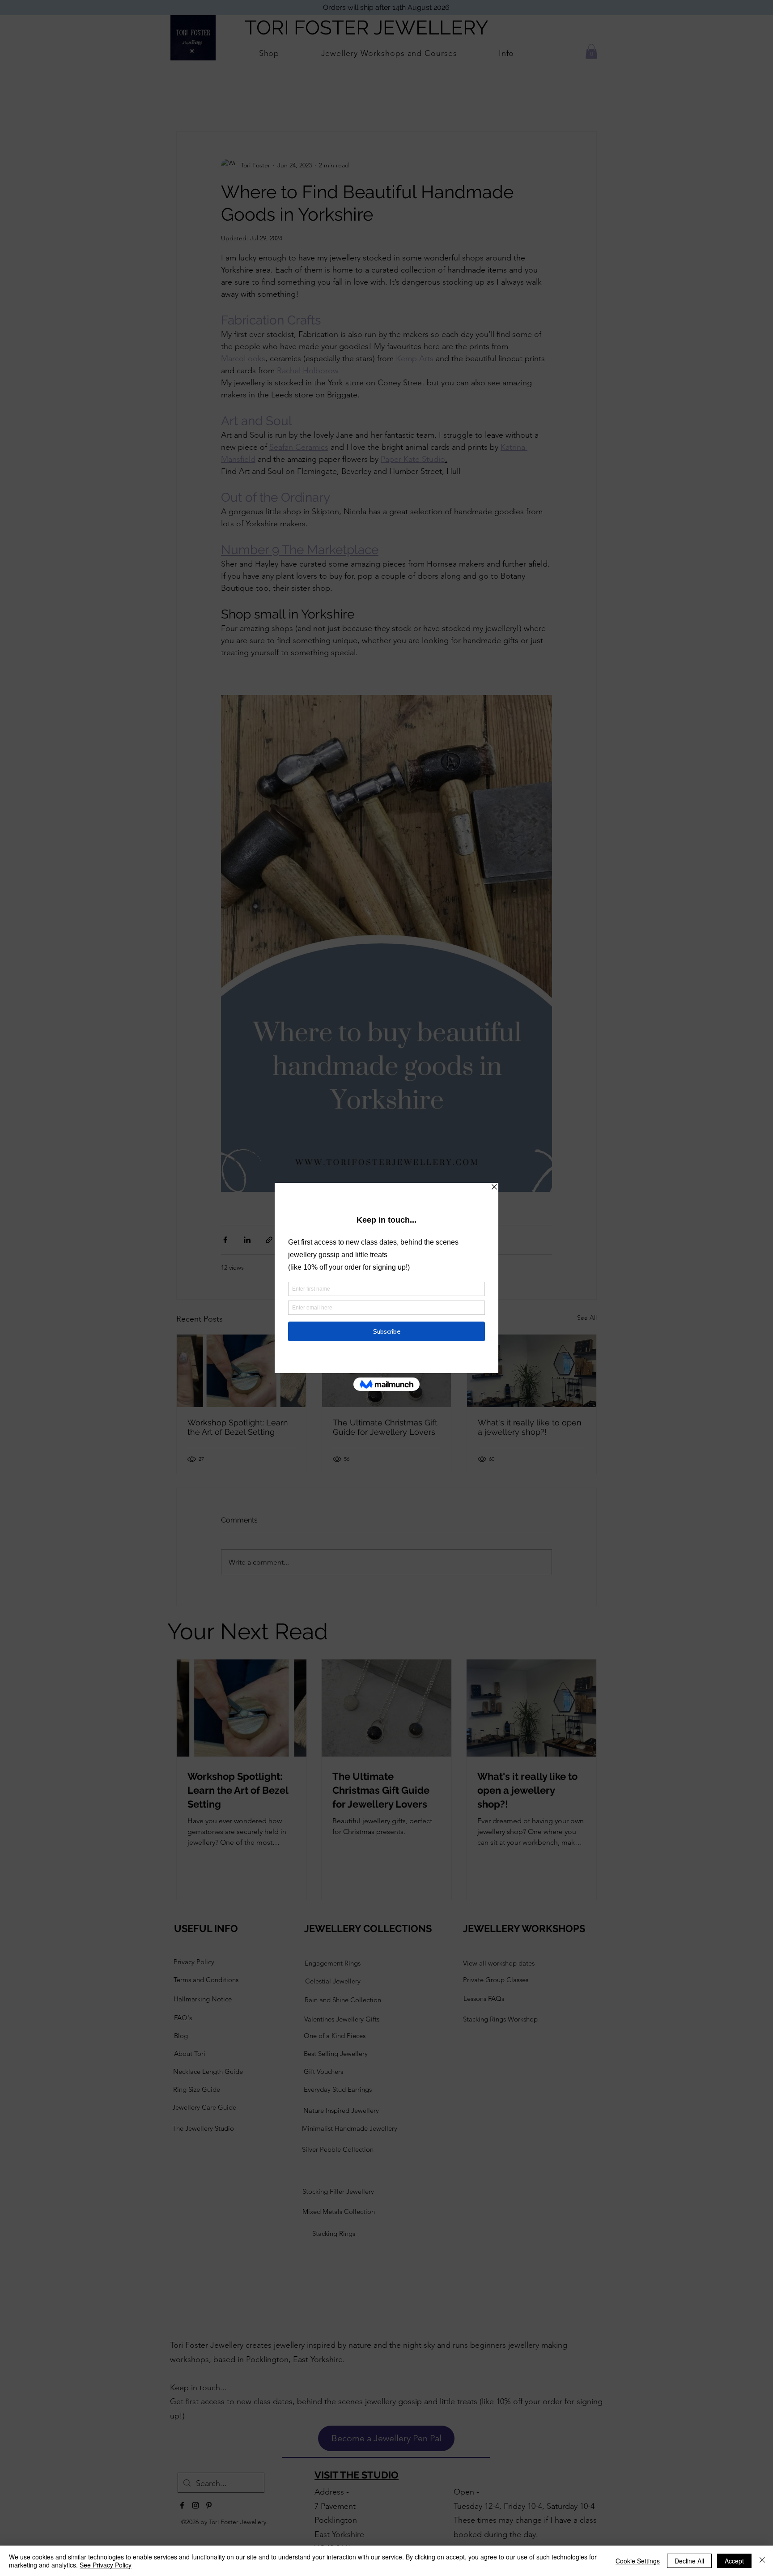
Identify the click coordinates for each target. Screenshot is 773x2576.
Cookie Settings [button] (638, 2561)
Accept (734, 2561)
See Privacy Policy (106, 2565)
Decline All (689, 2561)
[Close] (762, 2561)
